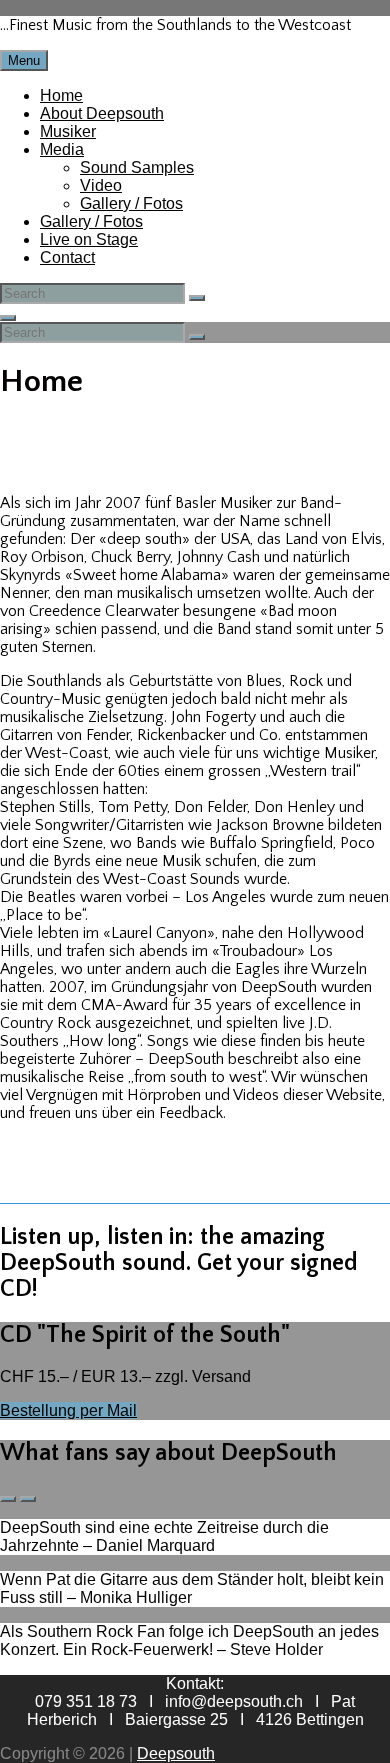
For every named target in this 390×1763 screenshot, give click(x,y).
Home (61, 95)
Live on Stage (89, 239)
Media (62, 149)
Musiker (68, 131)
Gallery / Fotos (131, 203)
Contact (67, 257)
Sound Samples (137, 167)
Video (101, 185)
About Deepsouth (102, 113)
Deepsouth (176, 1753)
